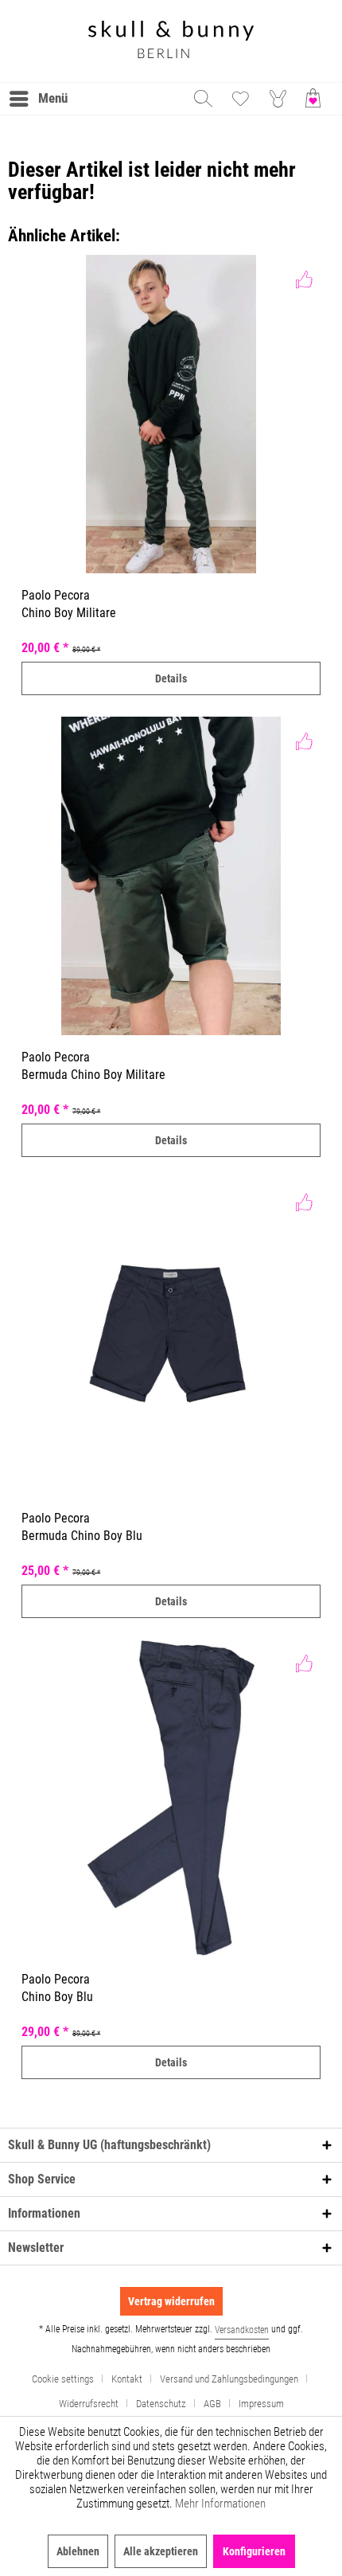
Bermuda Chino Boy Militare (93, 1075)
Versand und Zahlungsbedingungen (229, 2379)
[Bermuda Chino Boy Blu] (171, 1337)
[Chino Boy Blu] (171, 1798)
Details (171, 678)
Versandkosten (242, 2330)
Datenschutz (161, 2404)
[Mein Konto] (278, 99)
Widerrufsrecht (89, 2404)
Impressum (261, 2404)
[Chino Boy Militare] (171, 414)
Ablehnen (78, 2551)
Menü (53, 98)
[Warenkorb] (317, 99)
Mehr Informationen (220, 2504)
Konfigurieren (254, 2551)
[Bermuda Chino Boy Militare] (171, 876)
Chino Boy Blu (57, 1997)
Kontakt (127, 2379)
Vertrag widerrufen (171, 2301)
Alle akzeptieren (161, 2551)
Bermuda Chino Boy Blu (82, 1536)
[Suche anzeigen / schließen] (202, 99)
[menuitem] (38, 99)
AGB (212, 2404)
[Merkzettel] (240, 99)
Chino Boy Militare (69, 613)
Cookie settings (63, 2379)
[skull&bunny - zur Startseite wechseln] (171, 41)
